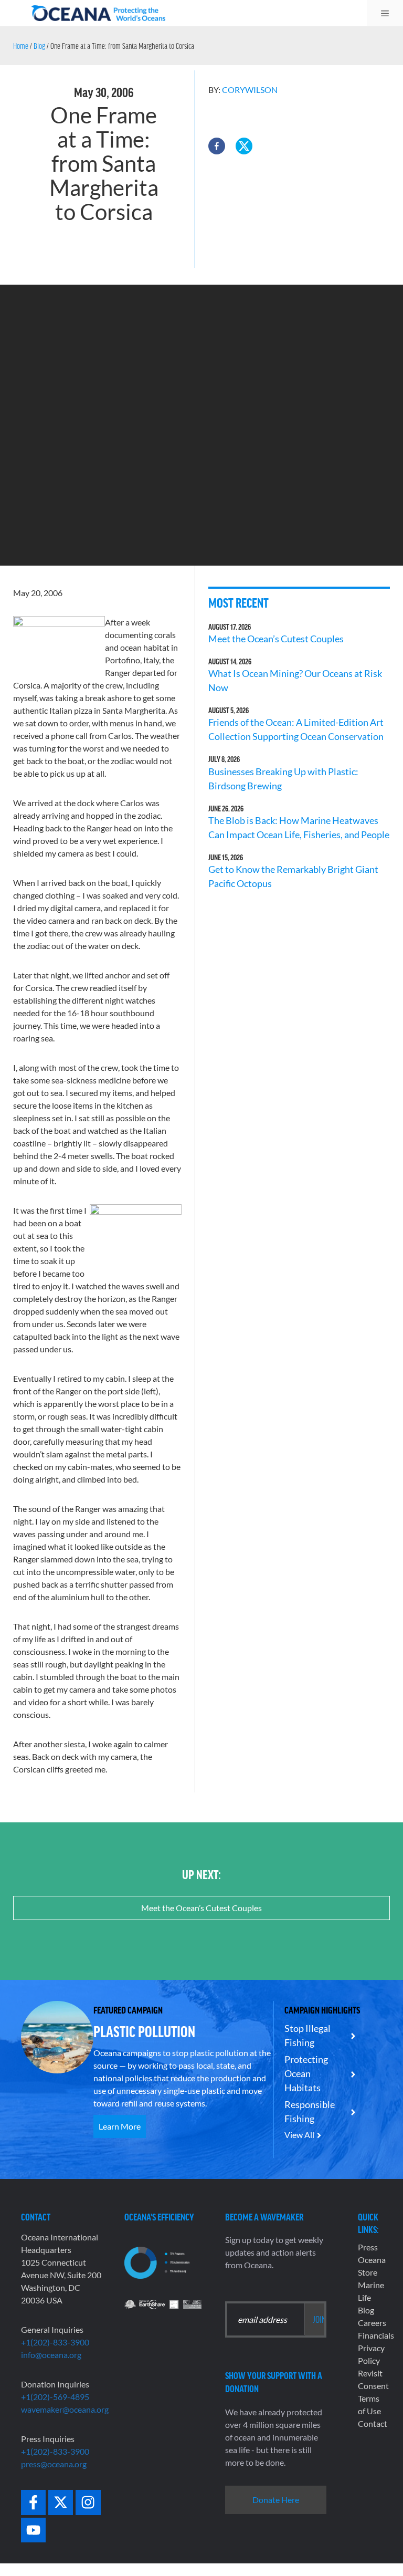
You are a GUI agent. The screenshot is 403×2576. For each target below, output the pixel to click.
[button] (217, 146)
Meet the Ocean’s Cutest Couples (276, 639)
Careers (372, 2323)
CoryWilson (250, 90)
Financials (376, 2335)
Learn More (120, 2126)
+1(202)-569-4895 (55, 2397)
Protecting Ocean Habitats (306, 2073)
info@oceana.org (51, 2355)
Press (368, 2247)
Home (21, 46)
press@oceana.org (54, 2464)
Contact (373, 2423)
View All (299, 2135)
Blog (39, 46)
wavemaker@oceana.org (65, 2409)
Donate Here (276, 2500)
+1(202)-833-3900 (55, 2342)
